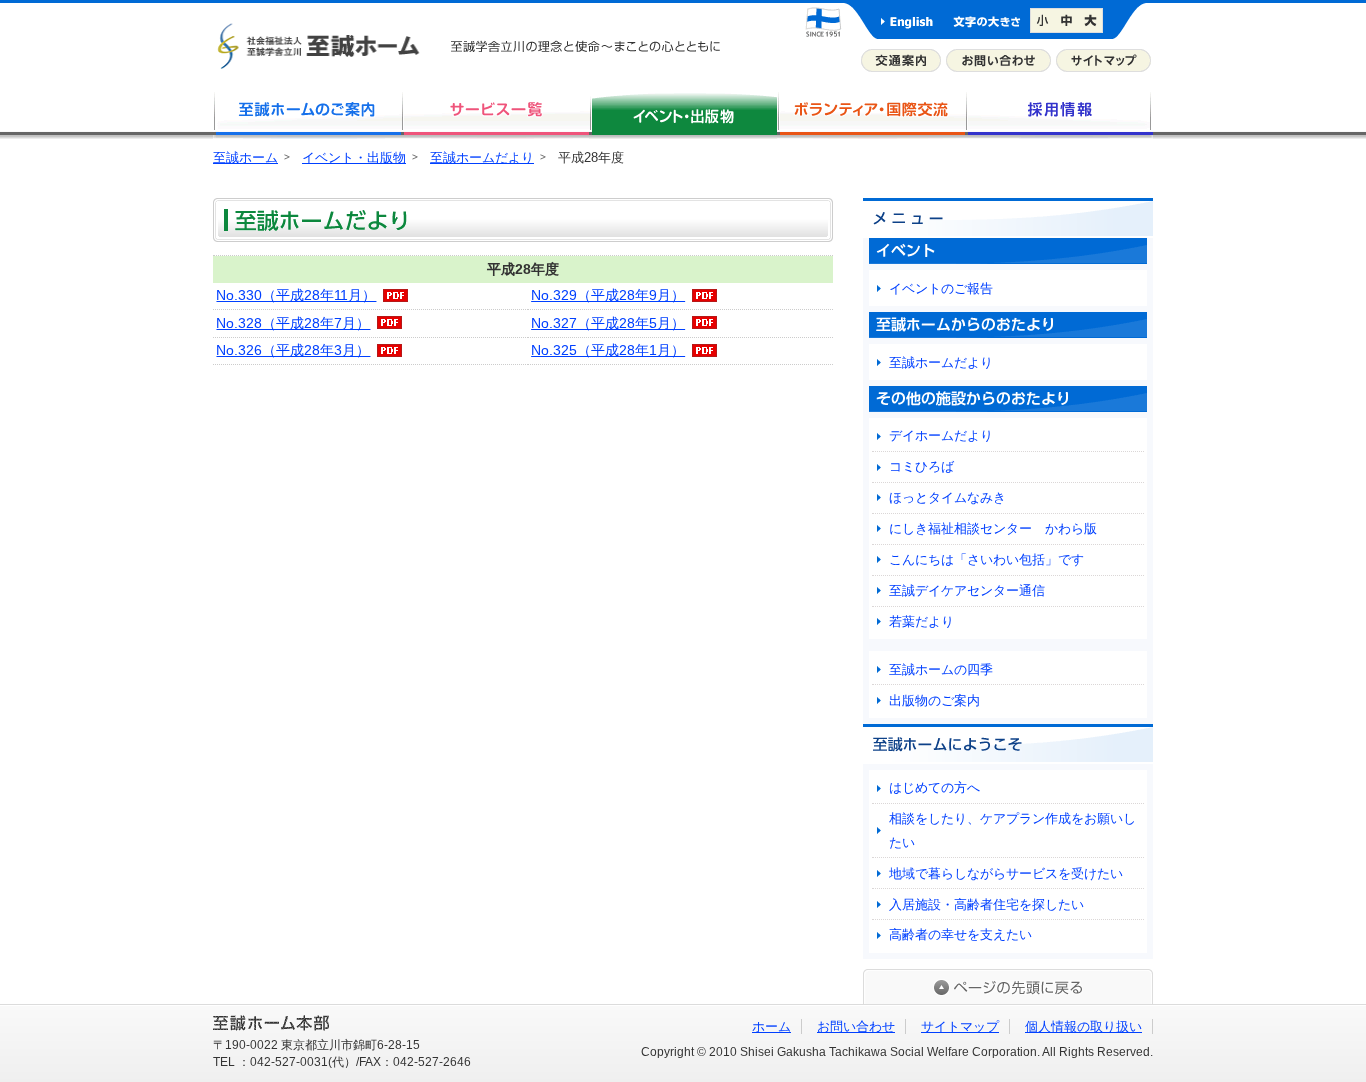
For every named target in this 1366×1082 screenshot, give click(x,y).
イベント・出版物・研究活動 (683, 114)
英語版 (907, 21)
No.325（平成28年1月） (608, 350)
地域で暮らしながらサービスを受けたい (1006, 873)
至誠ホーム (245, 157)
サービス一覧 (495, 114)
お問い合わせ (998, 60)
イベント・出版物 (354, 157)
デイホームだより (941, 435)
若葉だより (921, 621)
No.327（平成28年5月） (608, 323)
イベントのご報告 (941, 288)
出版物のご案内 (934, 700)
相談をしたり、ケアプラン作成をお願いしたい (1012, 830)
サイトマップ (1103, 60)
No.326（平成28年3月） (293, 350)
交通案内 (901, 60)
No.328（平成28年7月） (293, 323)
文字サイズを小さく (1042, 21)
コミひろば (921, 466)
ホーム (771, 1026)
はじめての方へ (934, 787)
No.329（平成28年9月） (608, 295)
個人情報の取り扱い (1083, 1026)
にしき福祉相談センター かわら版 (993, 528)
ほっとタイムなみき (947, 497)
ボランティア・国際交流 (871, 114)
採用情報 (1059, 114)
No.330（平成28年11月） (296, 295)
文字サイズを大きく (1092, 21)
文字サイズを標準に (1067, 21)
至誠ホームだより (482, 157)
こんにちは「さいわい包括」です (986, 559)
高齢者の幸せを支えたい (960, 934)
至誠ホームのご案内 (307, 114)
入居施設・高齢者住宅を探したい (986, 904)
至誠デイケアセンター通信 (967, 590)
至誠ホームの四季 (941, 669)
